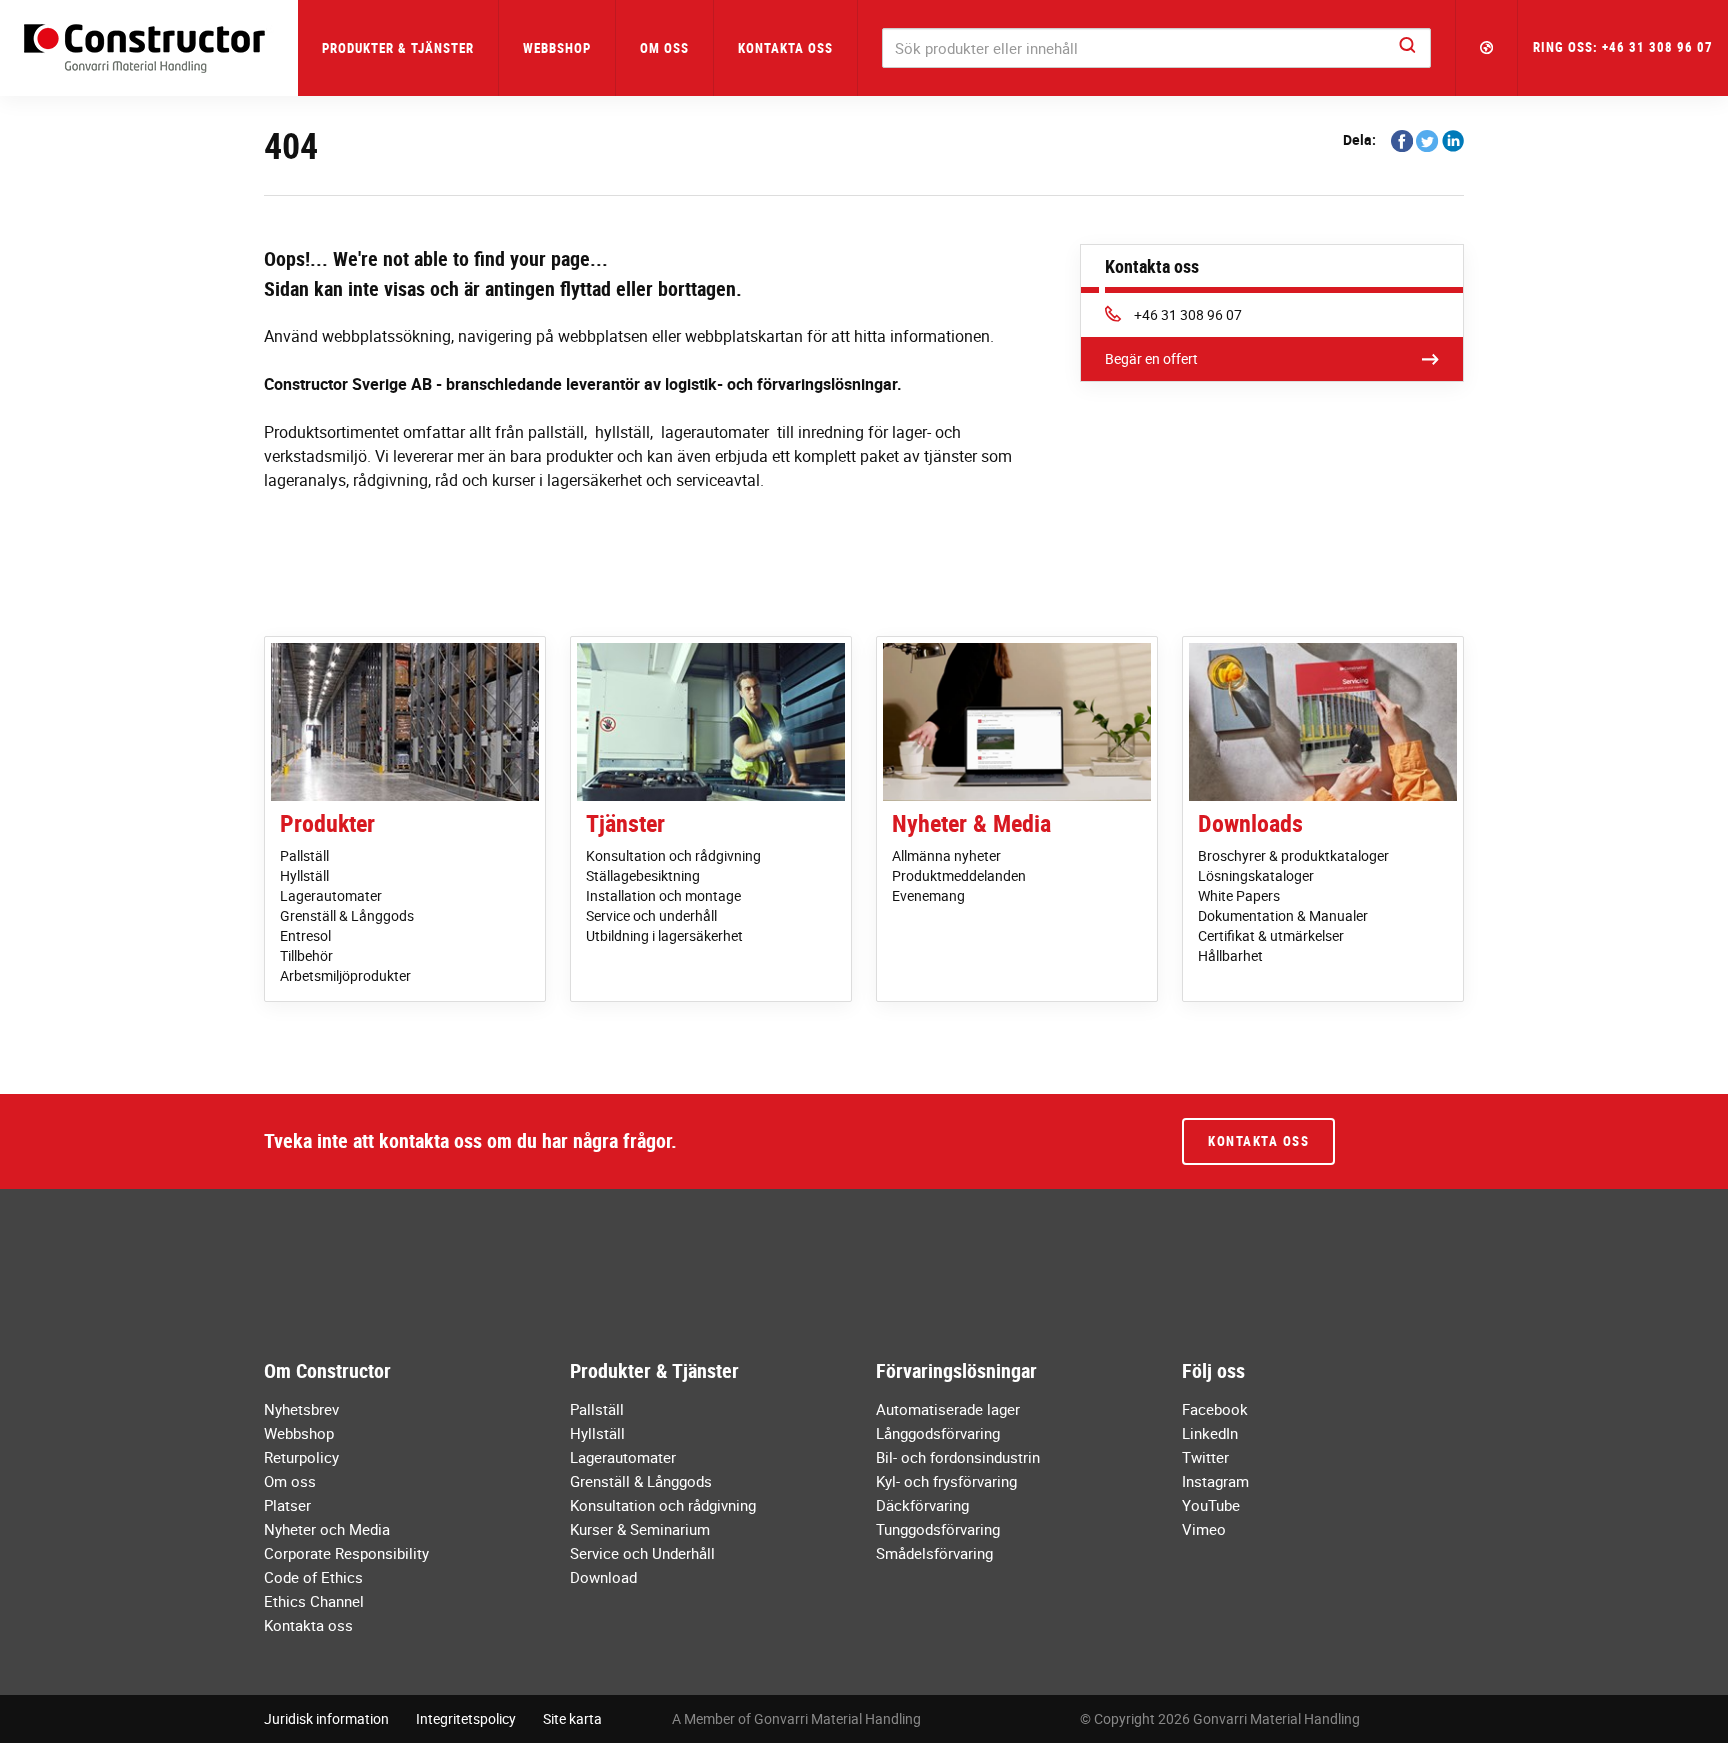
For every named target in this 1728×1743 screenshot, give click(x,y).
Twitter (1205, 1457)
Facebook (1215, 1409)
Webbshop (557, 48)
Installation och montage (663, 895)
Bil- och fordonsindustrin (958, 1457)
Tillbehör (306, 955)
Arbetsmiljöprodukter (345, 975)
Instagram (1215, 1481)
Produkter (327, 823)
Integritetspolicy (466, 1718)
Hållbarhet (1230, 955)
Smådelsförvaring (934, 1553)
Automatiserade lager (948, 1409)
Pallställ (304, 855)
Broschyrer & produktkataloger (1293, 855)
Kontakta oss (785, 48)
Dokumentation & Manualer (1283, 915)
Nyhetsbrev (301, 1409)
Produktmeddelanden (959, 875)
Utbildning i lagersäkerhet (664, 935)
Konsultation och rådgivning (673, 855)
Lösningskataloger (1256, 875)
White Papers (1239, 895)
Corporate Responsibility (346, 1553)
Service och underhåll (651, 915)
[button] (1487, 48)
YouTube (1211, 1505)
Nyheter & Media (971, 823)
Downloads (1250, 823)
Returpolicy (301, 1457)
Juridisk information (326, 1718)
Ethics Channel (314, 1601)
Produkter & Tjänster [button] (398, 48)
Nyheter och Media (327, 1529)
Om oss (290, 1481)
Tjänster (625, 823)
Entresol (305, 935)
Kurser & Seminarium (640, 1529)
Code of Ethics (313, 1577)
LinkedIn (1210, 1433)
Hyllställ (304, 875)
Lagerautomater (331, 895)
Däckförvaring (922, 1505)
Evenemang (928, 895)
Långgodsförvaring (938, 1433)
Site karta (572, 1718)
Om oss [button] (664, 48)
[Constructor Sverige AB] (149, 48)
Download (603, 1577)
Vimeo (1204, 1529)
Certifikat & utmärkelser (1271, 935)
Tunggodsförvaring (938, 1529)
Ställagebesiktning (643, 875)
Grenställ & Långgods (347, 915)
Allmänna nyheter (946, 855)
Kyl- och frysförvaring (946, 1481)
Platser (287, 1505)
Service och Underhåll (642, 1553)
